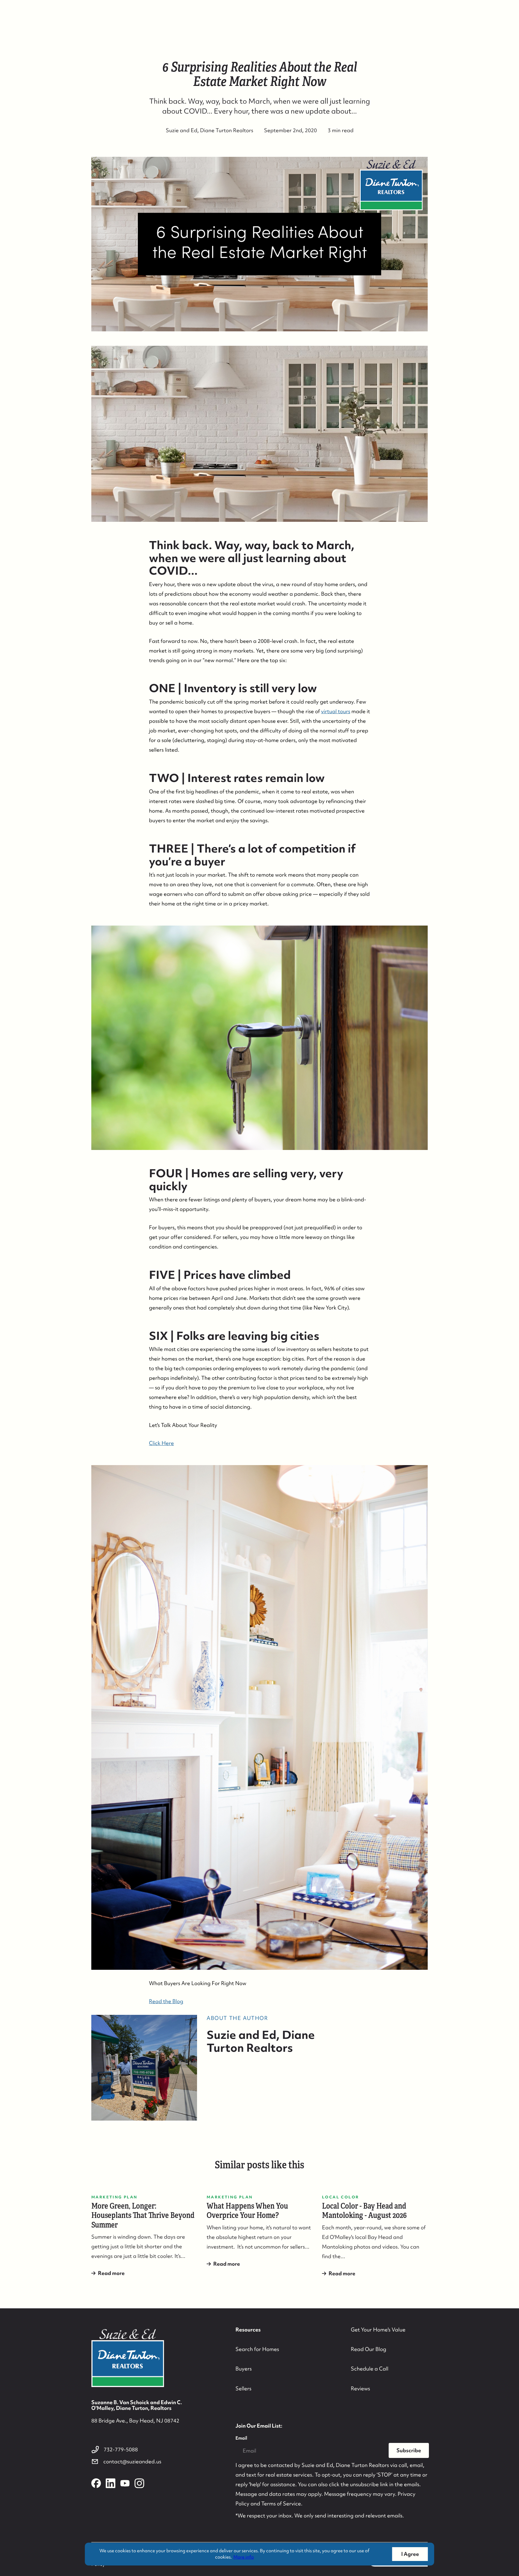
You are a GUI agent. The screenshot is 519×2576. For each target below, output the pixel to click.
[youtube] (125, 2483)
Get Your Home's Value (378, 2330)
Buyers (244, 2369)
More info (244, 2557)
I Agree (410, 2554)
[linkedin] (111, 2483)
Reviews (360, 2388)
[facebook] (96, 2483)
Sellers (243, 2388)
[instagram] (139, 2483)
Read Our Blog (369, 2349)
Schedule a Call (370, 2369)
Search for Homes (257, 2349)
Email (241, 2438)
